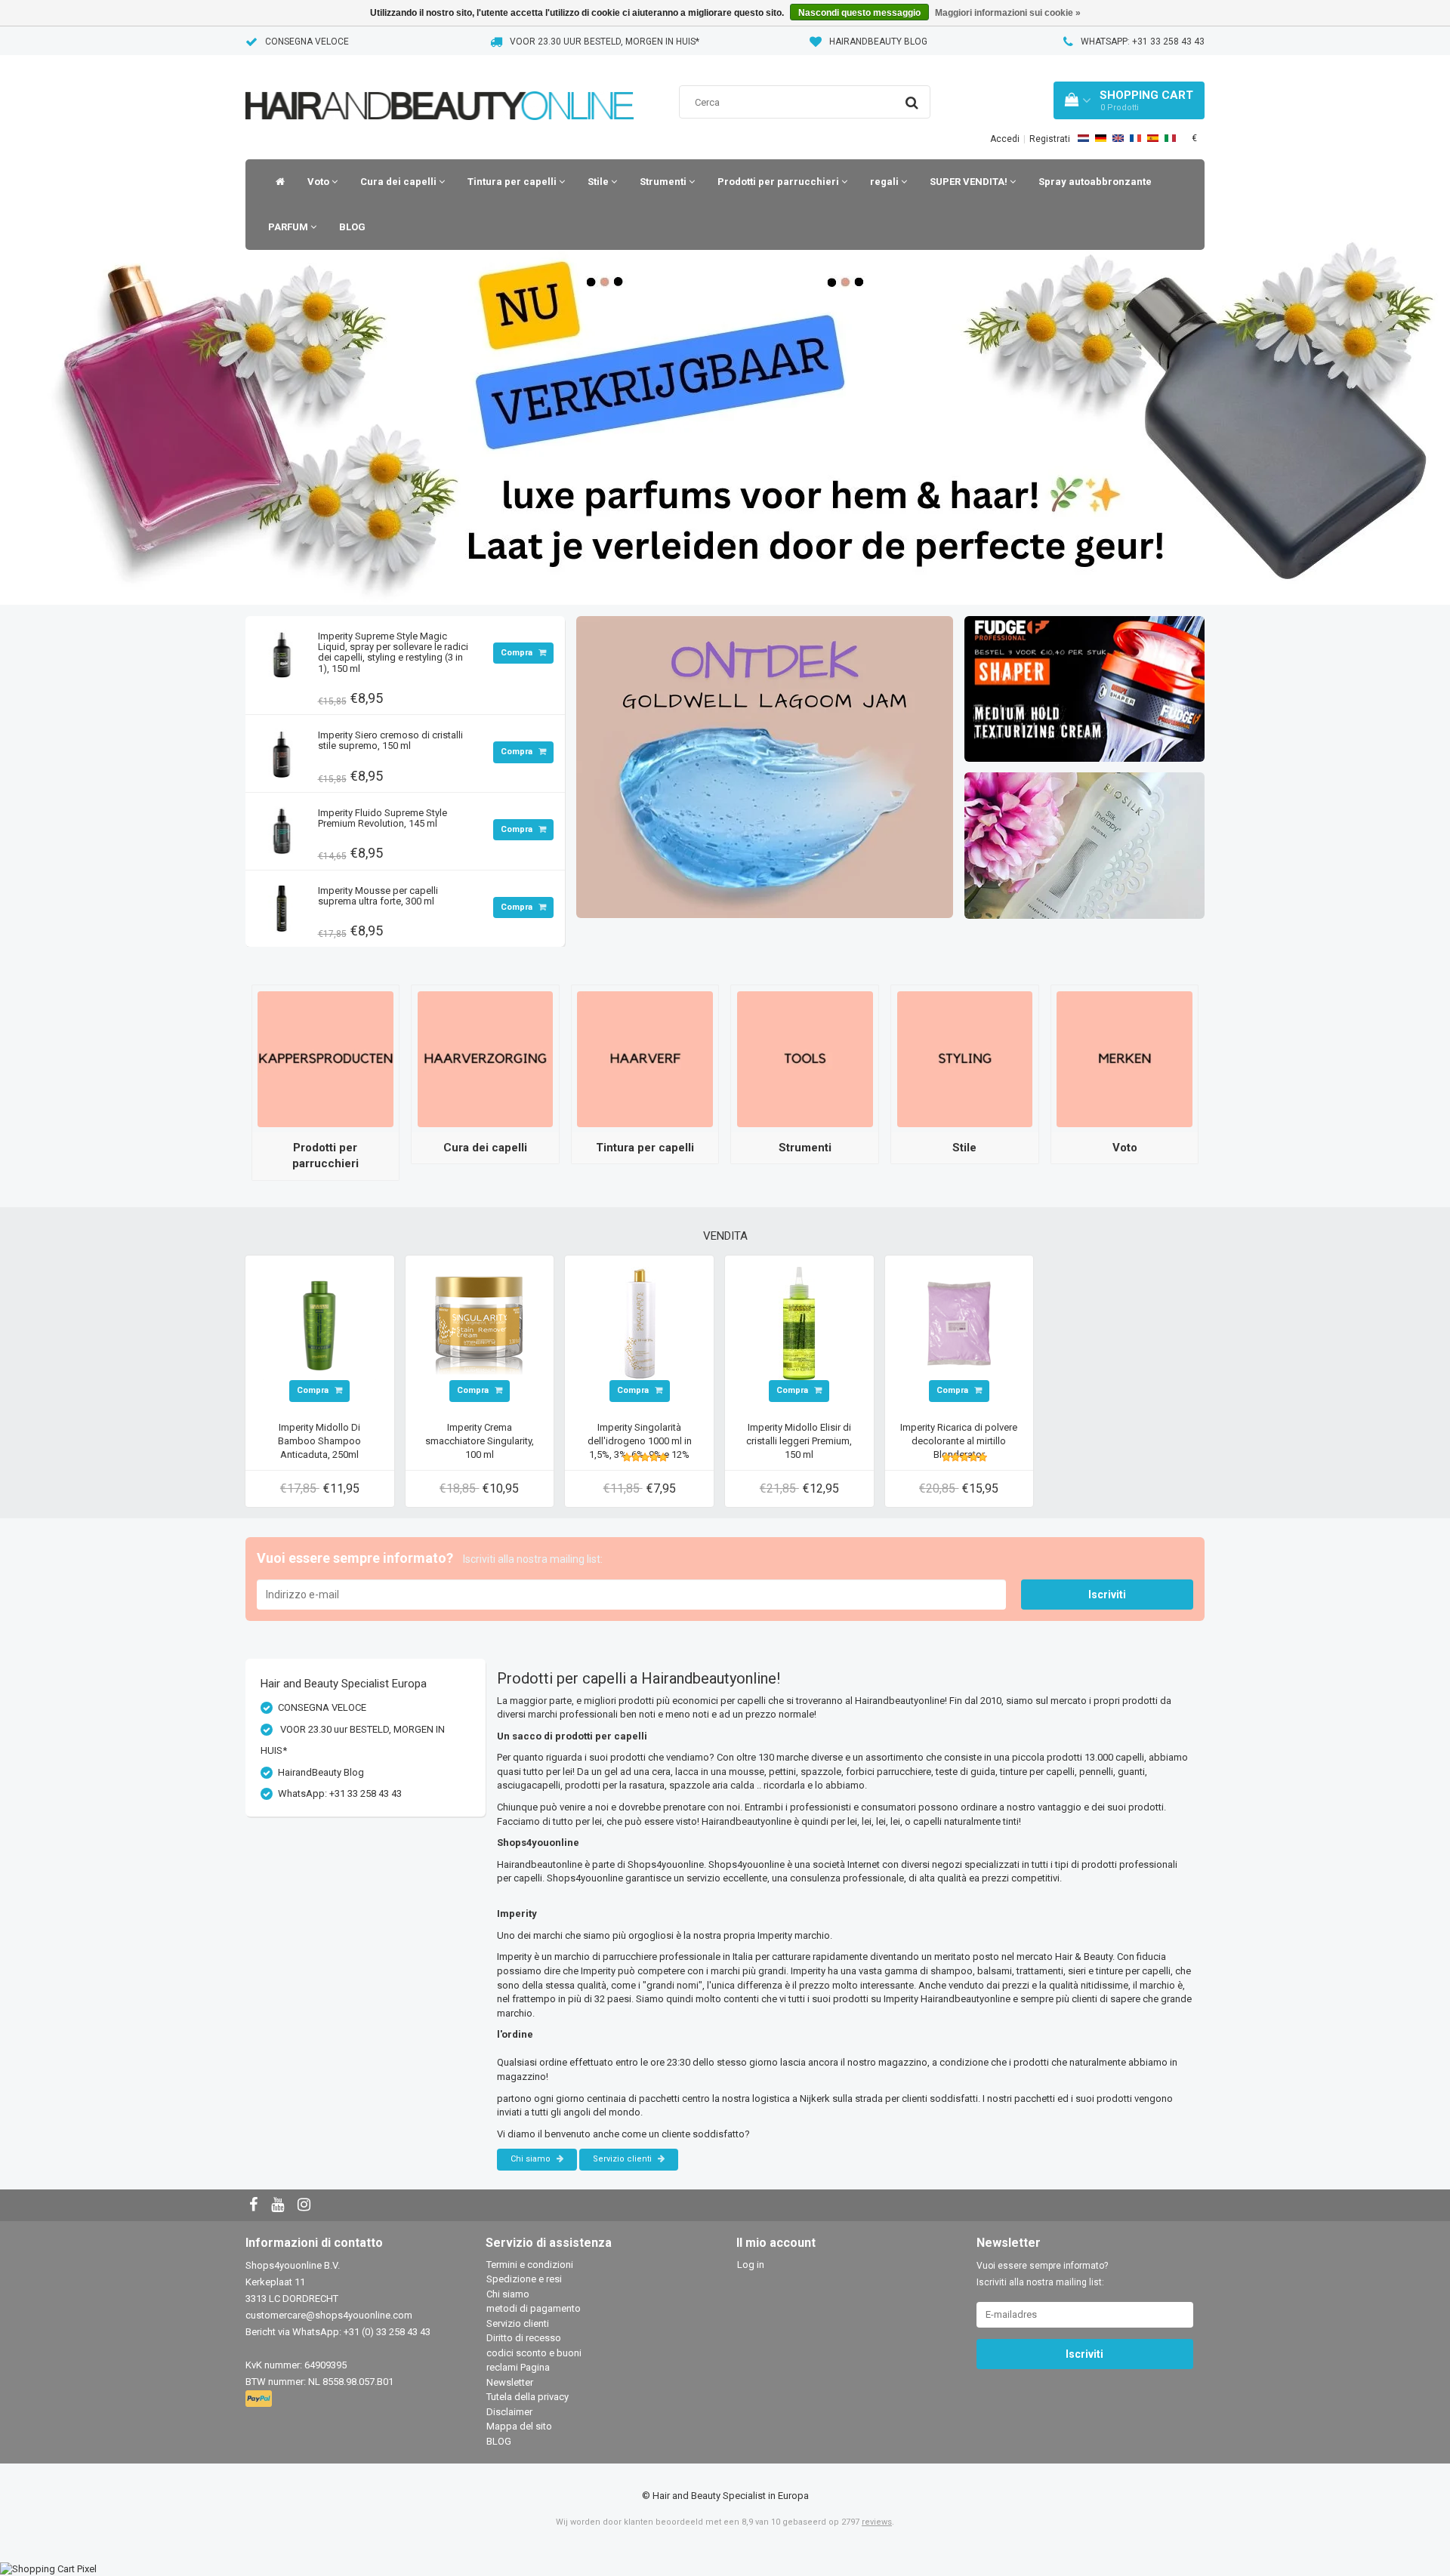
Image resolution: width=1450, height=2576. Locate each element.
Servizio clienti (623, 2159)
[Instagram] (306, 2206)
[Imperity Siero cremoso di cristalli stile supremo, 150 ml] (282, 749)
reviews (877, 2522)
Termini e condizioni (530, 2265)
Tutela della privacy (528, 2397)
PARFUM (289, 227)
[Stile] (965, 1058)
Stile (599, 182)
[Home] (276, 182)
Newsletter (510, 2382)
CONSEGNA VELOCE (307, 42)
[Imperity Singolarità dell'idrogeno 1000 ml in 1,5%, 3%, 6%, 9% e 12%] (640, 1323)
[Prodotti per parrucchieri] (325, 1058)
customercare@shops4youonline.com (329, 2315)
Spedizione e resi (524, 2279)
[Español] (1153, 138)
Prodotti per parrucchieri (779, 182)
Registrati (1050, 139)
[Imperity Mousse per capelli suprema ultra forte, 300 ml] (282, 905)
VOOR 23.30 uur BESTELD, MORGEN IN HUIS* (605, 42)
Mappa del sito (519, 2426)
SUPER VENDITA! (970, 182)
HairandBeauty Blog (878, 42)
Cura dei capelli (400, 182)
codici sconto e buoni (534, 2353)
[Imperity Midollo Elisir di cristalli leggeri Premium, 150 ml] (799, 1323)
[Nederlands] (1083, 138)
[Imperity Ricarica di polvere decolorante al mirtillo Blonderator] (959, 1323)
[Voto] (1125, 1058)
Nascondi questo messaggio (859, 13)
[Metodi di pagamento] (260, 2399)
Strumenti (664, 182)
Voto (319, 182)
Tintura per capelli (513, 182)
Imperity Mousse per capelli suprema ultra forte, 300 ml (378, 896)
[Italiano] (1170, 138)
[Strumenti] (805, 1058)
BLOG (352, 227)
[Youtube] (279, 2206)
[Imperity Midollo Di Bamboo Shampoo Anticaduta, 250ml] (319, 1323)
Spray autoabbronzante (1095, 182)
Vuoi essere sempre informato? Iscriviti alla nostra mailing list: (1042, 2274)
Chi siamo (532, 2159)
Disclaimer (509, 2412)
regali (885, 182)
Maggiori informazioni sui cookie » (1008, 13)
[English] (1118, 138)
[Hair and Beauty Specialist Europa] (440, 86)
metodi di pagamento (534, 2308)
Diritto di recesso (524, 2338)
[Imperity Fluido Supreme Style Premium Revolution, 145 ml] (282, 827)
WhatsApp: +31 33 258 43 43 (1143, 42)
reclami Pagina (518, 2367)
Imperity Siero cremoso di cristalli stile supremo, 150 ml (390, 740)
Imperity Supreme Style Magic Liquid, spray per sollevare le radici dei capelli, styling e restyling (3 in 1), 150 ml (393, 652)
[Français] (1135, 138)
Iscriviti (1107, 1595)
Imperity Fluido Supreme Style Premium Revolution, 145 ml (383, 818)
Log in (751, 2265)
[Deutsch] (1101, 138)
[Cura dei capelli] (486, 1058)
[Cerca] (912, 103)
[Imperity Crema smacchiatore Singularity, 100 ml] (480, 1323)
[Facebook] (255, 2206)
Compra (518, 653)
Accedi (1005, 139)
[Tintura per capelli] (645, 1058)
